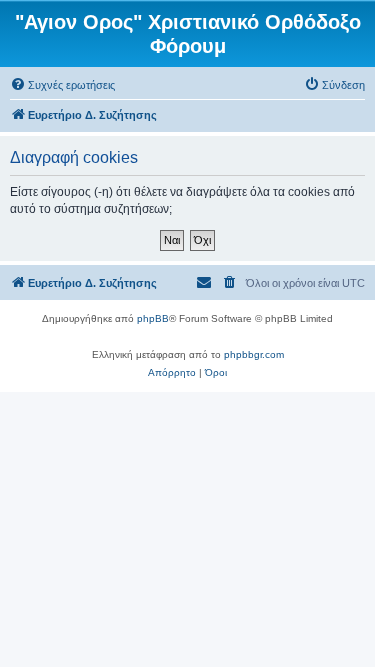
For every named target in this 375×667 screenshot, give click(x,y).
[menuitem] (62, 85)
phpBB (153, 318)
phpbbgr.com (254, 354)
